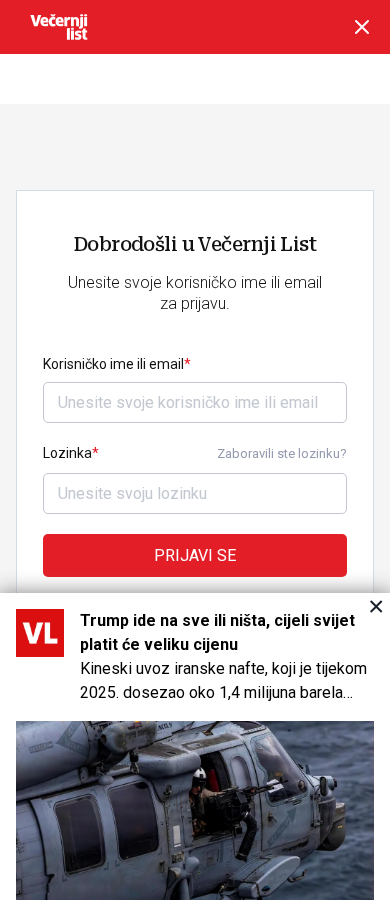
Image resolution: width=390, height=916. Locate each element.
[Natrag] (362, 27)
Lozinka (67, 453)
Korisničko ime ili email (113, 364)
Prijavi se (195, 555)
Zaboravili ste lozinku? (282, 453)
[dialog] (195, 754)
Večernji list (59, 27)
